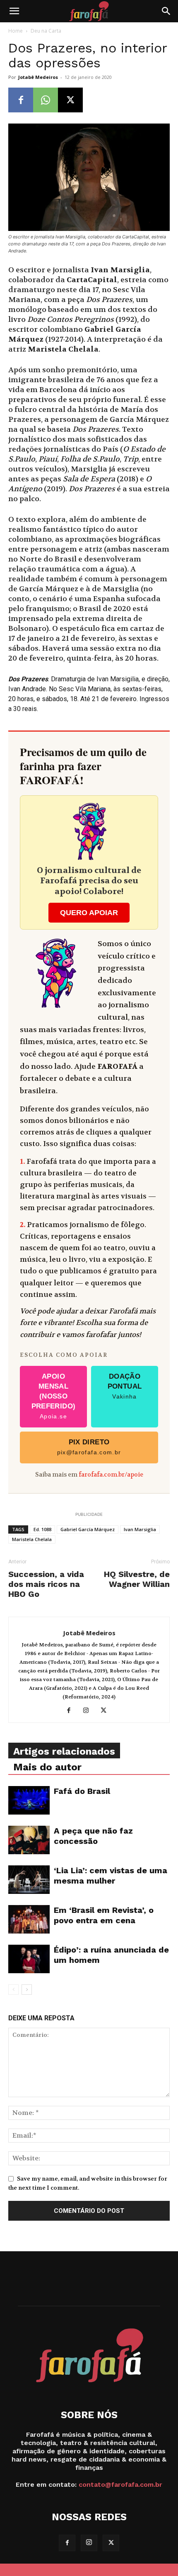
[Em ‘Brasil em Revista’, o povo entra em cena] (29, 1919)
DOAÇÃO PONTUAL (125, 1386)
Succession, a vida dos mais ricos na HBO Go (46, 1584)
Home (16, 31)
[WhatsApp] (46, 100)
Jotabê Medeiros (38, 77)
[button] (14, 11)
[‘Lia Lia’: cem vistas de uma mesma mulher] (29, 1880)
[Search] (166, 11)
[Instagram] (89, 1711)
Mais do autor (47, 1767)
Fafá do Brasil (82, 1791)
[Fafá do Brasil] (29, 1800)
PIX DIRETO (89, 1447)
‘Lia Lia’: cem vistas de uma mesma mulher (111, 1876)
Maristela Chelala (32, 1539)
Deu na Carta (46, 31)
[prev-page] (13, 1990)
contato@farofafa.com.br (120, 2484)
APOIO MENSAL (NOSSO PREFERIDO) (53, 1396)
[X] (70, 100)
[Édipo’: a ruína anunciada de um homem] (29, 1959)
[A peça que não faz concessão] (29, 1840)
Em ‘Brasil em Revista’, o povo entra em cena (104, 1915)
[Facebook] (21, 100)
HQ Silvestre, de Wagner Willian (137, 1579)
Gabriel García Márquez (88, 1529)
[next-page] (27, 1990)
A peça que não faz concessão (93, 1836)
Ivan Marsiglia (140, 1529)
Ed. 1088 (42, 1529)
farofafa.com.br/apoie (111, 1475)
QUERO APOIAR (89, 913)
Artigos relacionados (64, 1751)
